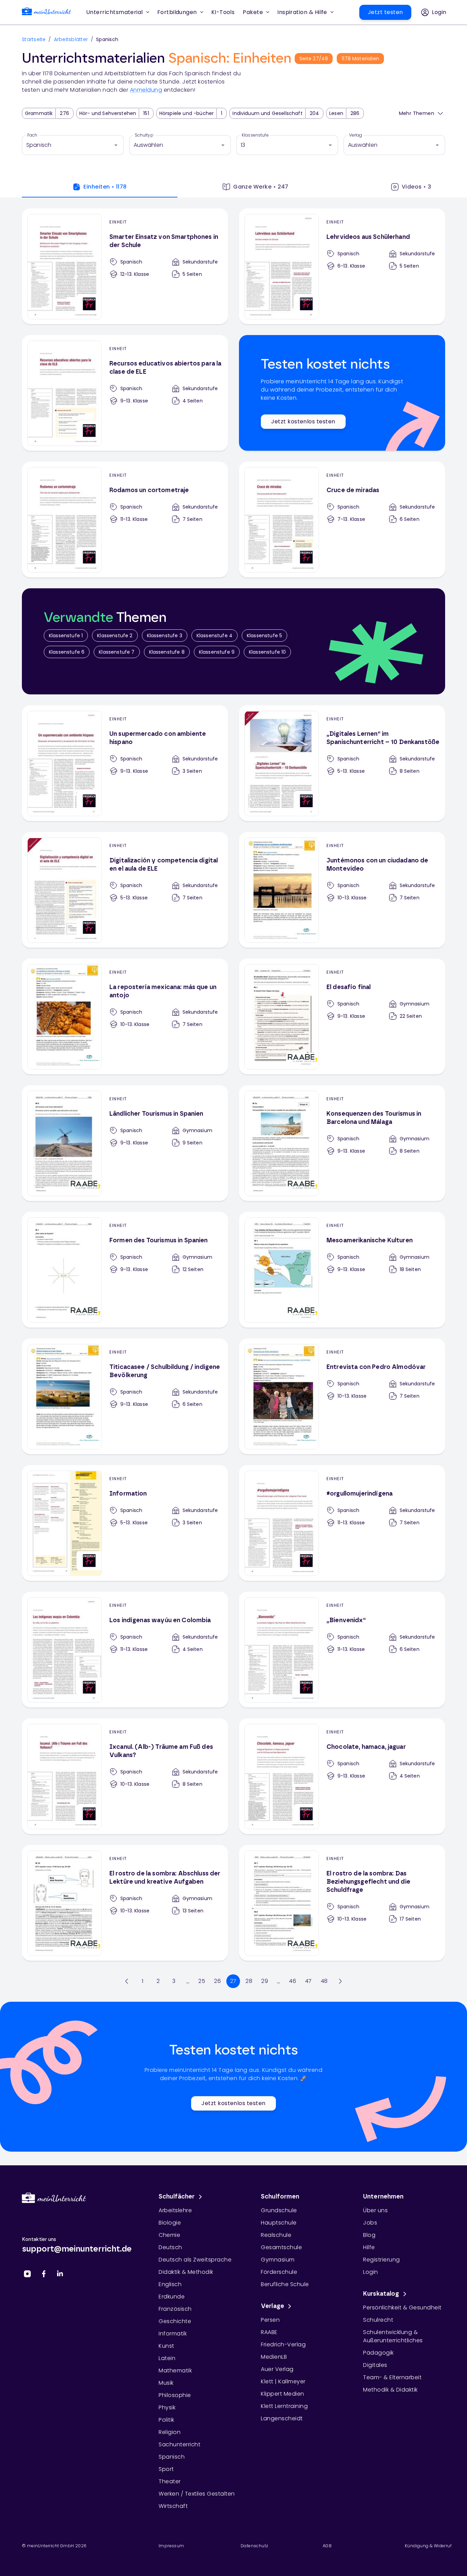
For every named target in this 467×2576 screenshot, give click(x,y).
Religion (170, 2432)
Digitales (375, 2365)
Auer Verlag (277, 2369)
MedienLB (274, 2357)
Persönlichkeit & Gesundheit (402, 2308)
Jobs (370, 2223)
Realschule (276, 2235)
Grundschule (279, 2210)
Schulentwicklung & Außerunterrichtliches (393, 2336)
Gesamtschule (281, 2247)
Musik (166, 2383)
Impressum (171, 2546)
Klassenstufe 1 (66, 636)
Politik (166, 2420)
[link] (46, 12)
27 (233, 1981)
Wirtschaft (173, 2506)
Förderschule (279, 2272)
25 (202, 1981)
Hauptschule (279, 2223)
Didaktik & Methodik (186, 2272)
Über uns (375, 2210)
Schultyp (144, 135)
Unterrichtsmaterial (115, 12)
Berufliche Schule (285, 2284)
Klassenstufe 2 (115, 636)
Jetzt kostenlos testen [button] (303, 421)
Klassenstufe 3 (165, 636)
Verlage (272, 2306)
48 (324, 1981)
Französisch (175, 2309)
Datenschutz (254, 2546)
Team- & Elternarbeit (392, 2377)
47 (308, 1981)
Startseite (34, 39)
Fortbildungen (177, 12)
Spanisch (172, 2457)
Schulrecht (378, 2320)
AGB (327, 2546)
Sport (166, 2469)
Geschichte (175, 2321)
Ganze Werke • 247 (261, 187)
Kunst (166, 2346)
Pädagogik (378, 2353)
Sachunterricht (179, 2444)
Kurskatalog (381, 2294)
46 (292, 1981)
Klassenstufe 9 (217, 652)
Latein (167, 2358)
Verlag (356, 135)
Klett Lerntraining (284, 2406)
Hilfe (369, 2247)
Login (371, 2272)
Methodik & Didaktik (390, 2390)
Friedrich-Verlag (283, 2344)
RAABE (269, 2332)
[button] (223, 12)
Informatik (173, 2334)
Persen (270, 2320)
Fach (32, 135)
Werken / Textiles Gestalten (197, 2494)
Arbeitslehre (175, 2210)
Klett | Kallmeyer (283, 2381)
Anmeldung (146, 90)
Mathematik (175, 2370)
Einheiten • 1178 (105, 187)
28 (249, 1981)
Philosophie (175, 2395)
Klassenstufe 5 (264, 636)
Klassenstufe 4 (215, 636)
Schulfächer (177, 2197)
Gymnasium (278, 2260)
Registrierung (382, 2260)
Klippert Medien (283, 2394)
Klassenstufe (255, 135)
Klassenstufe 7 (117, 652)
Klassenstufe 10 (267, 652)
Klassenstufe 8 (167, 652)
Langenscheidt (282, 2418)
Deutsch (170, 2247)
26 (217, 1981)
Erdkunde (172, 2297)
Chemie (169, 2235)
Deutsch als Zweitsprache (195, 2260)
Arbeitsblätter (71, 39)
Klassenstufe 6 (67, 652)
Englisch (170, 2284)
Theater (170, 2481)
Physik (167, 2407)
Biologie (170, 2223)
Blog (369, 2235)
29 (265, 1981)
